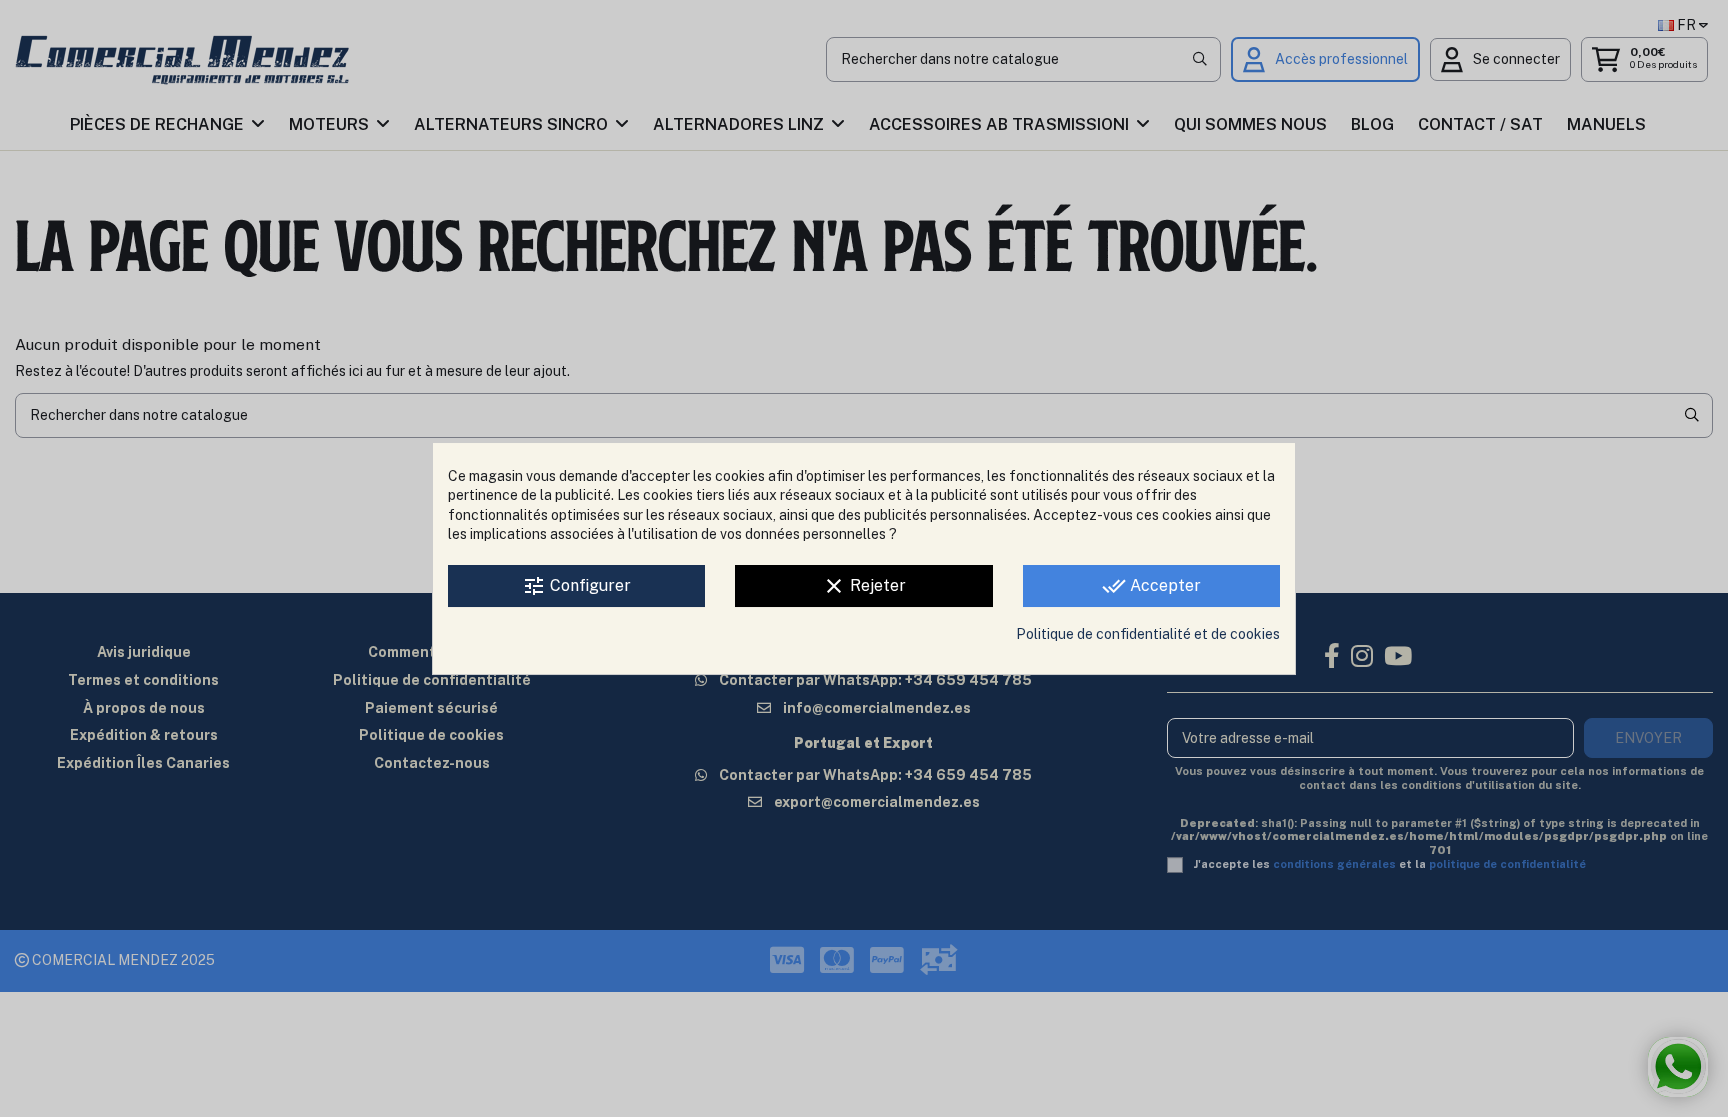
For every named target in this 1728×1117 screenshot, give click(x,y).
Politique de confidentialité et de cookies (1148, 634)
